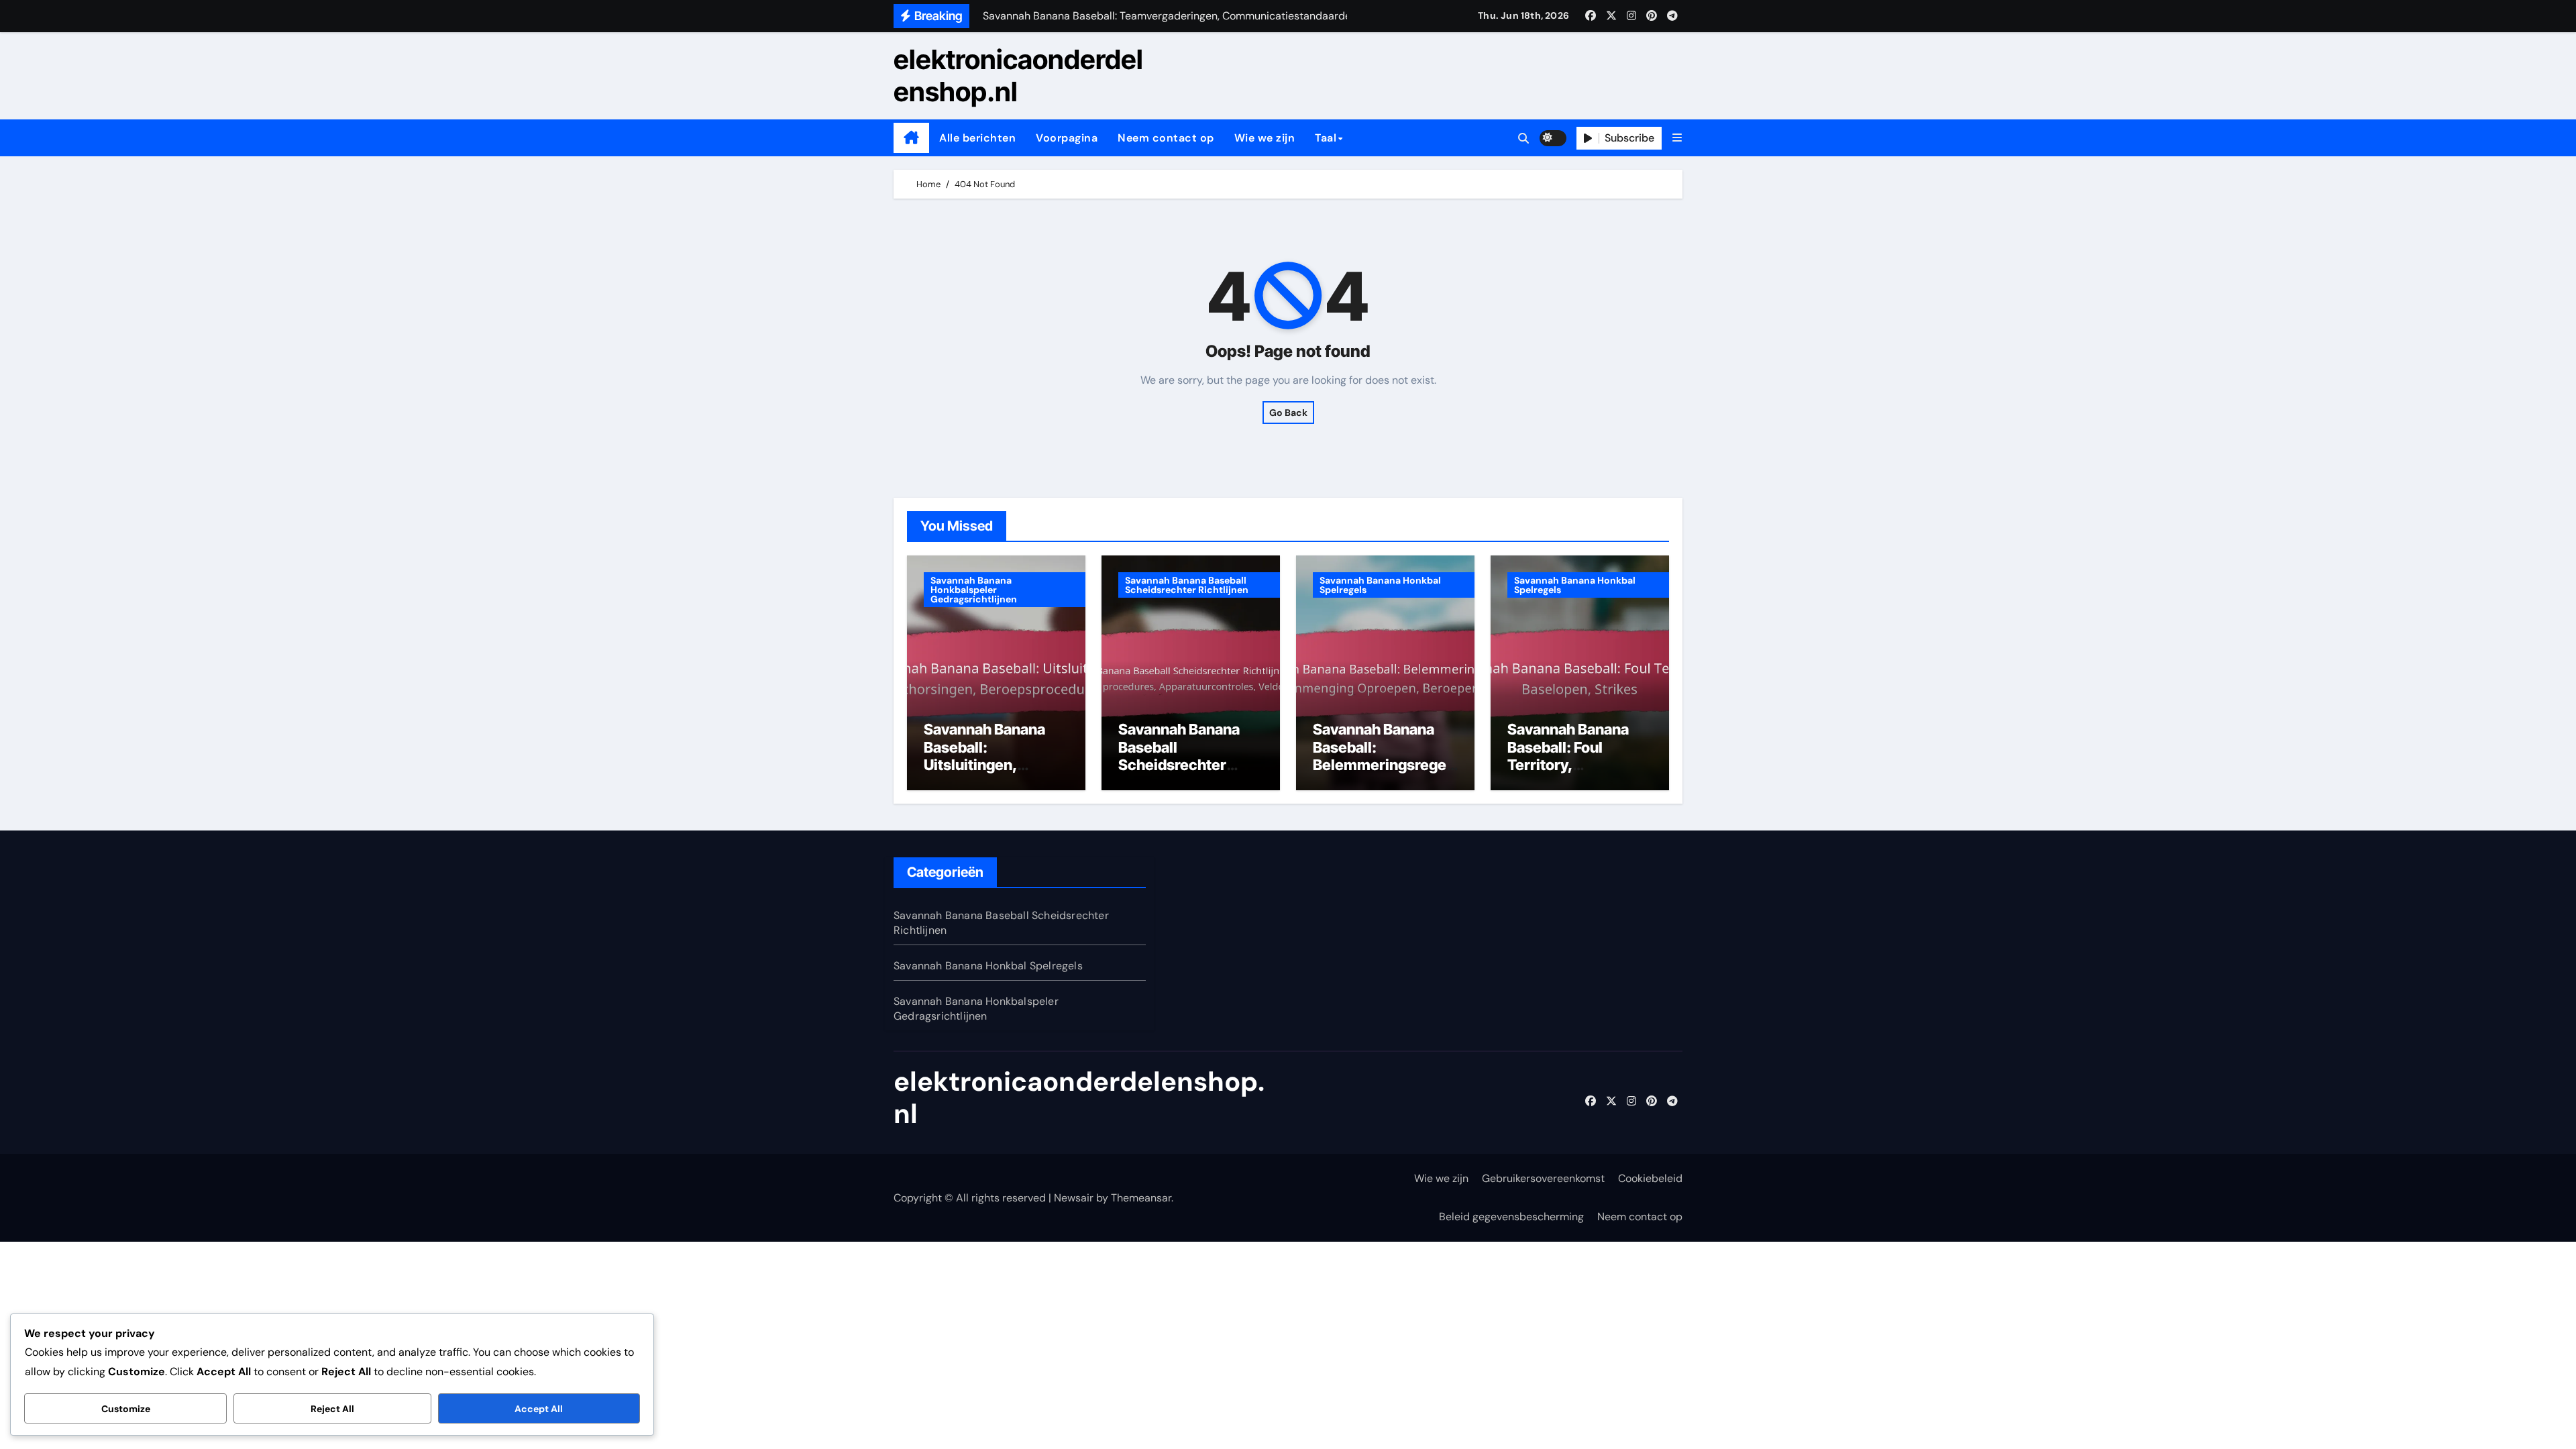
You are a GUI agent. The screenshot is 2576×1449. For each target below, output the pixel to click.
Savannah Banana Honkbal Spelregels (1380, 585)
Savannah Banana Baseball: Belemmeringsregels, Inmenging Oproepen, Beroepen (1385, 765)
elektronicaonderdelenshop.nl (1018, 75)
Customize (126, 1409)
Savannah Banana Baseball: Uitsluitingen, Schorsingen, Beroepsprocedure (988, 765)
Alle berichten (977, 138)
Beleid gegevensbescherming (1511, 1217)
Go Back (1288, 413)
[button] (1677, 138)
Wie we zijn (1265, 138)
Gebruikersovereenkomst (1543, 1178)
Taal (1326, 138)
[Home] (911, 138)
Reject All (332, 1409)
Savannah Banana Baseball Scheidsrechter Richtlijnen (1187, 585)
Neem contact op (1166, 138)
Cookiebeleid (1650, 1178)
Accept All (539, 1409)
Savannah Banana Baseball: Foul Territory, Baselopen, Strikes (1572, 756)
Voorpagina (1067, 138)
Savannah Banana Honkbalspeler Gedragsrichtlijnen (974, 590)
